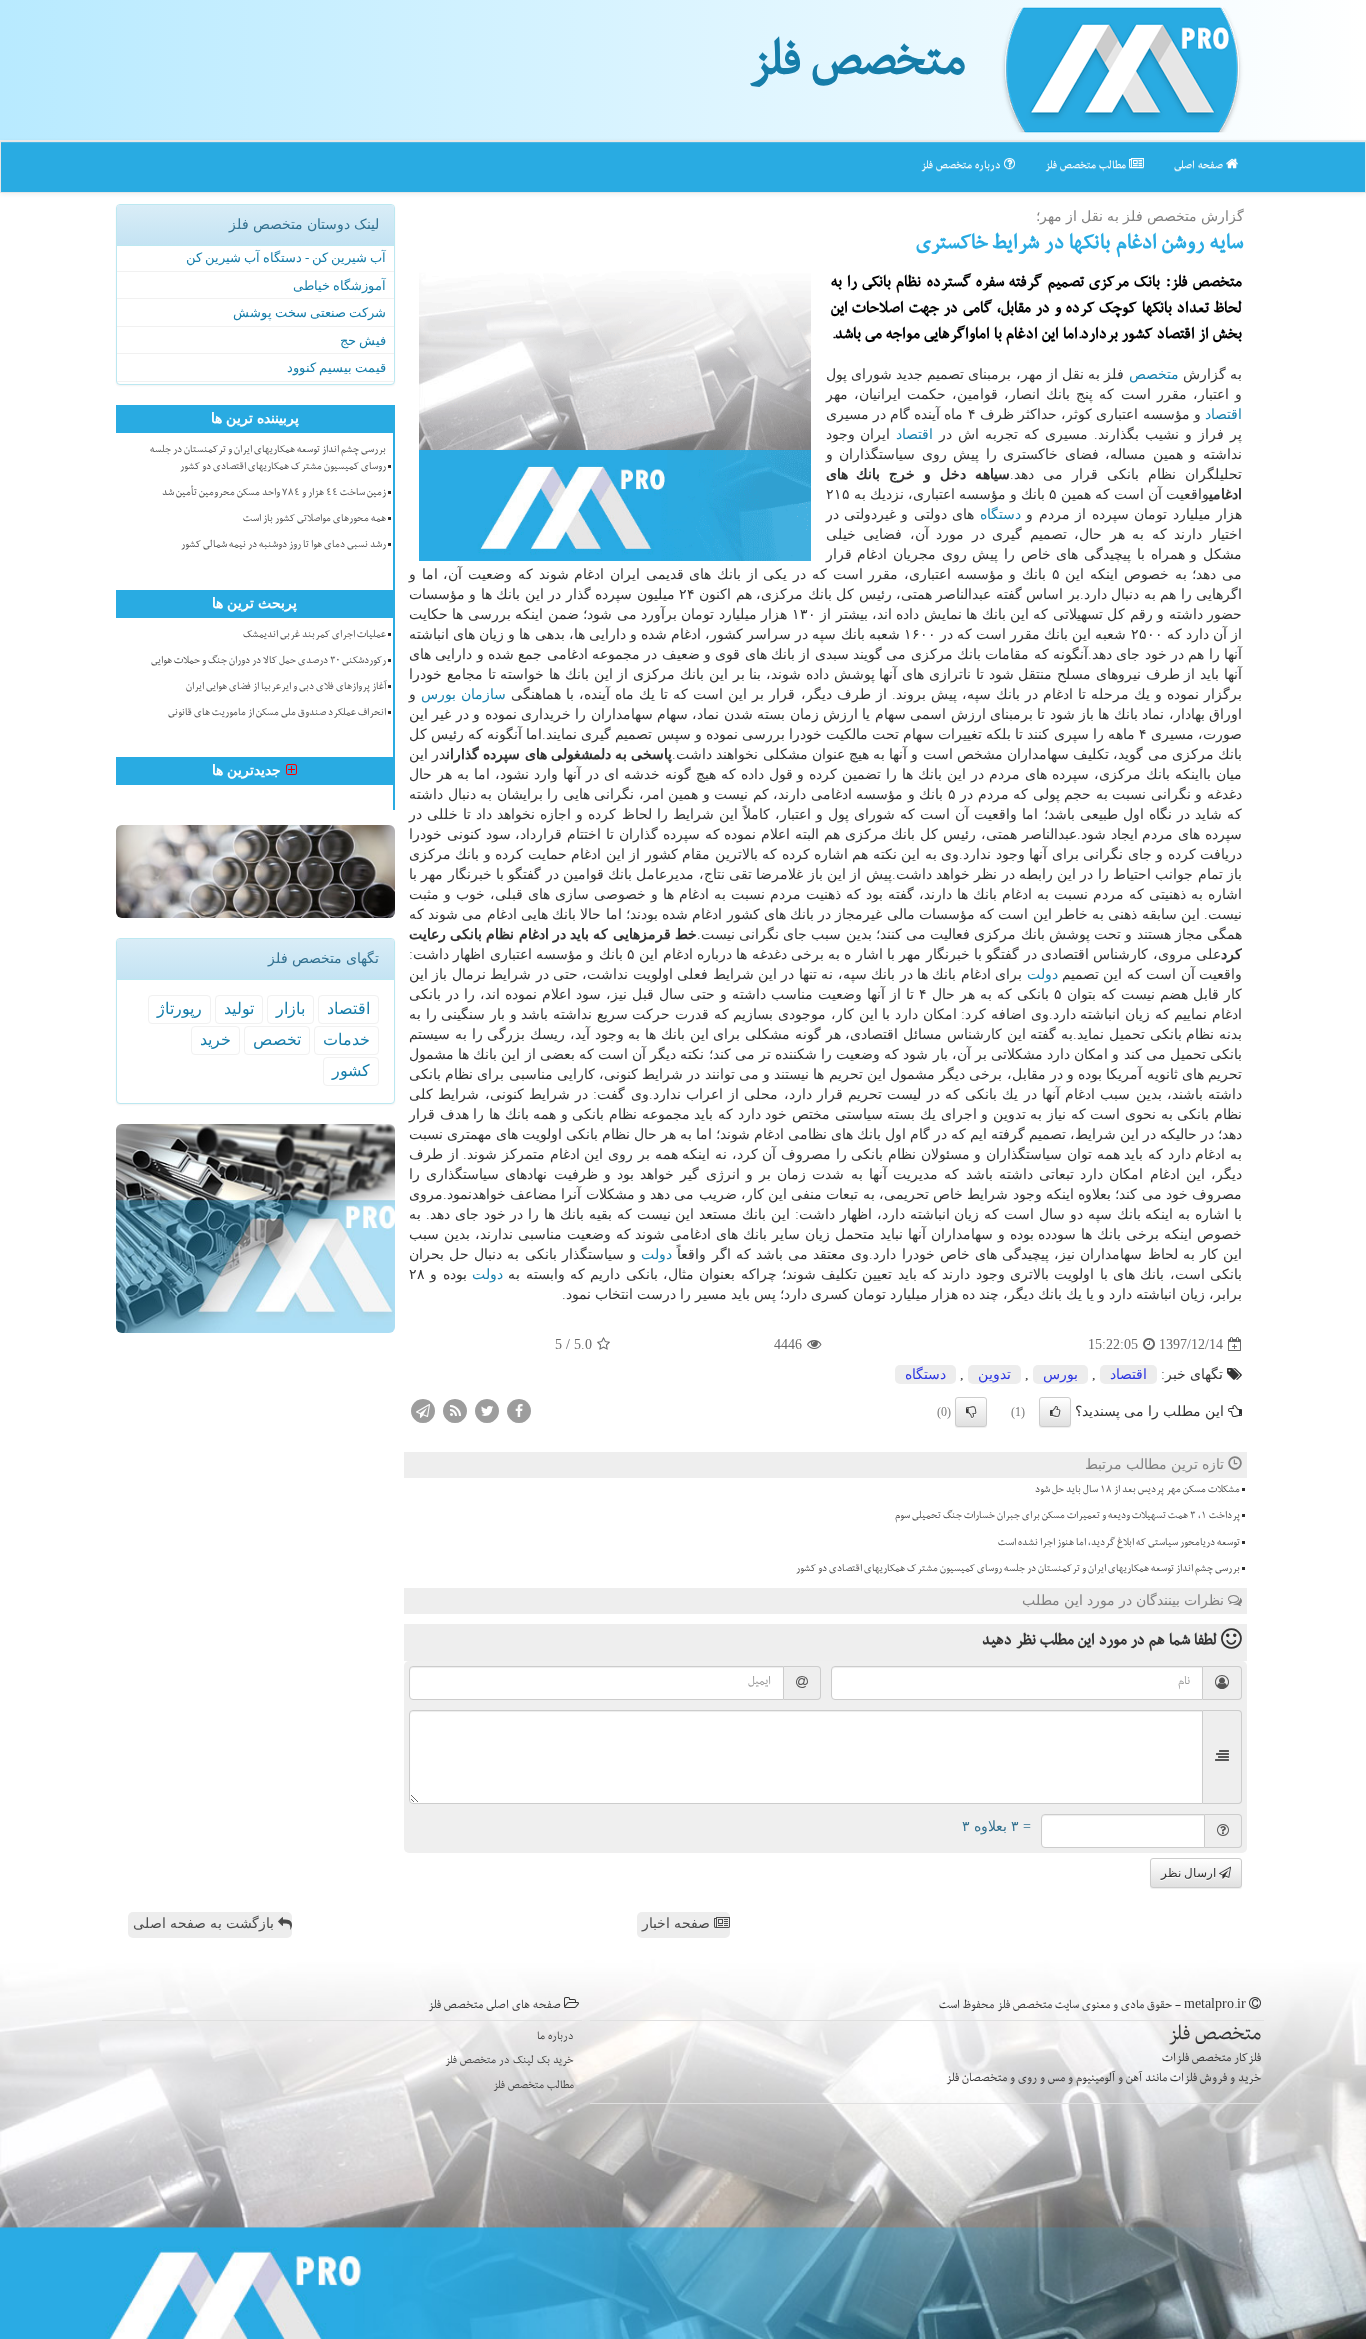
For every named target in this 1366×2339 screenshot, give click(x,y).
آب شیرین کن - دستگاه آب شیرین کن (286, 257)
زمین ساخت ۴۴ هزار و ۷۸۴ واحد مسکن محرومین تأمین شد (274, 494)
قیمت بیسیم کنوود (336, 367)
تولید (239, 1008)
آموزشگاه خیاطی (339, 285)
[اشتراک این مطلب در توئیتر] (487, 1410)
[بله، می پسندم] (1055, 1412)
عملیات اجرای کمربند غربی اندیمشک (314, 636)
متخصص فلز (857, 68)
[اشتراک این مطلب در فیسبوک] (519, 1410)
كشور (351, 1070)
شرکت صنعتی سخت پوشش (309, 312)
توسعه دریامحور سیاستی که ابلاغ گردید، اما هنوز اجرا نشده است (1119, 1544)
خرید (215, 1039)
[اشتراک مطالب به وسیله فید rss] (455, 1410)
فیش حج (363, 340)
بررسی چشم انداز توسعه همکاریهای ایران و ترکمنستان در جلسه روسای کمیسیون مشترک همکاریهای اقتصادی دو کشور (1018, 1570)
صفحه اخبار (678, 1923)
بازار (290, 1008)
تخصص (277, 1039)
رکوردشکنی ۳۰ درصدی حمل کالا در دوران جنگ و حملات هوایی (268, 662)
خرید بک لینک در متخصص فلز (509, 2061)
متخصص (1154, 374)
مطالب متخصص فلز (1087, 166)
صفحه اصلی (1200, 166)
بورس (438, 694)
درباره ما (555, 2037)
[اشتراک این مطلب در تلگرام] (423, 1410)
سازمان (483, 694)
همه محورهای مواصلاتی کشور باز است (314, 520)
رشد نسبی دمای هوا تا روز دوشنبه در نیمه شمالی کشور (283, 546)
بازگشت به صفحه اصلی (205, 1923)
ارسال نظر (1190, 1873)
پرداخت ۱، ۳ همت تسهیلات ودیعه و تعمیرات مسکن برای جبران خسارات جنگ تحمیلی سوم (1067, 1517)
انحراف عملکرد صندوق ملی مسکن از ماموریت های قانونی (277, 714)
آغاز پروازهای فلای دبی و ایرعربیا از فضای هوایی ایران (286, 688)
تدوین (994, 1374)
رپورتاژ (179, 1008)
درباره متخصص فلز (962, 166)
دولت (1042, 974)
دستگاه (1000, 514)
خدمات (346, 1039)
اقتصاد (1223, 414)
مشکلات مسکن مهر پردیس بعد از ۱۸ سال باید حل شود (1137, 1491)
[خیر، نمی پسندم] (971, 1412)
